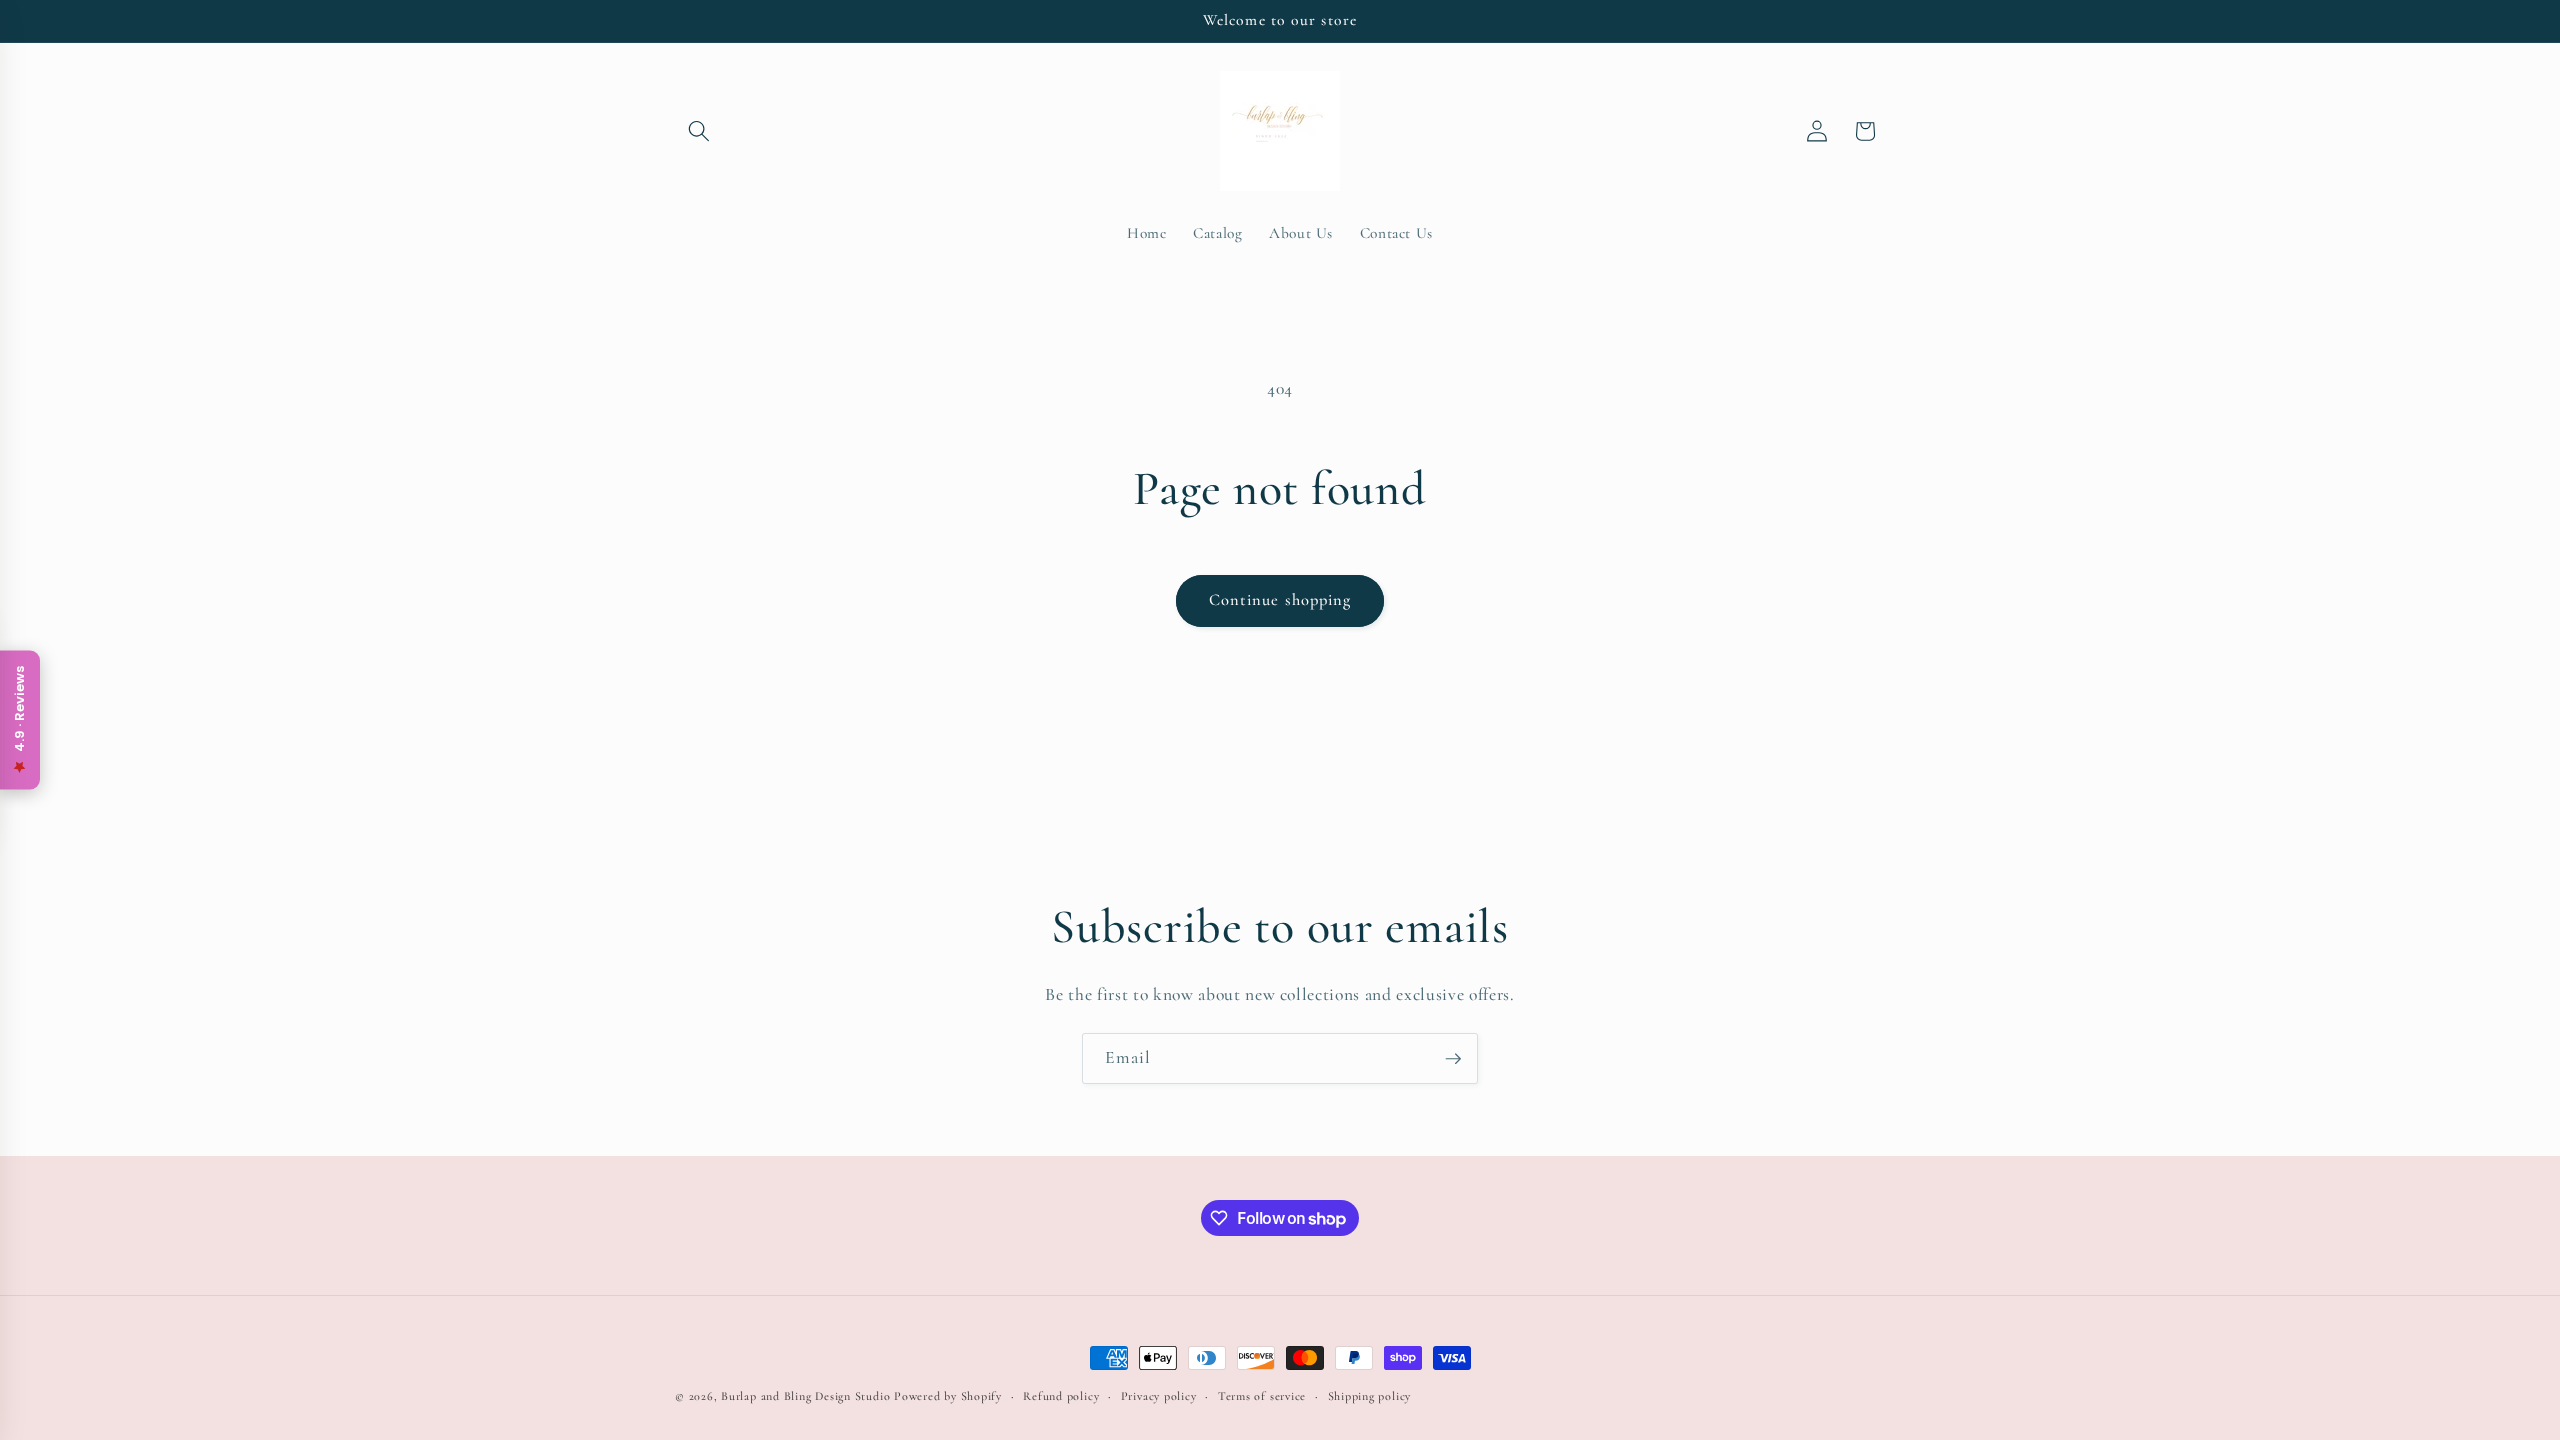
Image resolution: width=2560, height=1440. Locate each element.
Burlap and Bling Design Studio (805, 1396)
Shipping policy (1370, 1396)
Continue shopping (1280, 600)
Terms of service (1262, 1396)
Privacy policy (1159, 1396)
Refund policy (1061, 1396)
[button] (699, 131)
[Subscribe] (1453, 1059)
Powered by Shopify (948, 1396)
